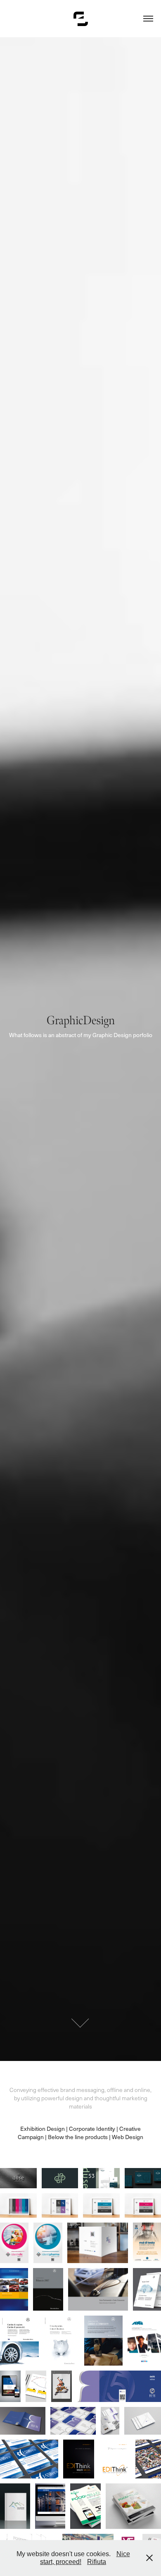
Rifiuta (97, 2562)
